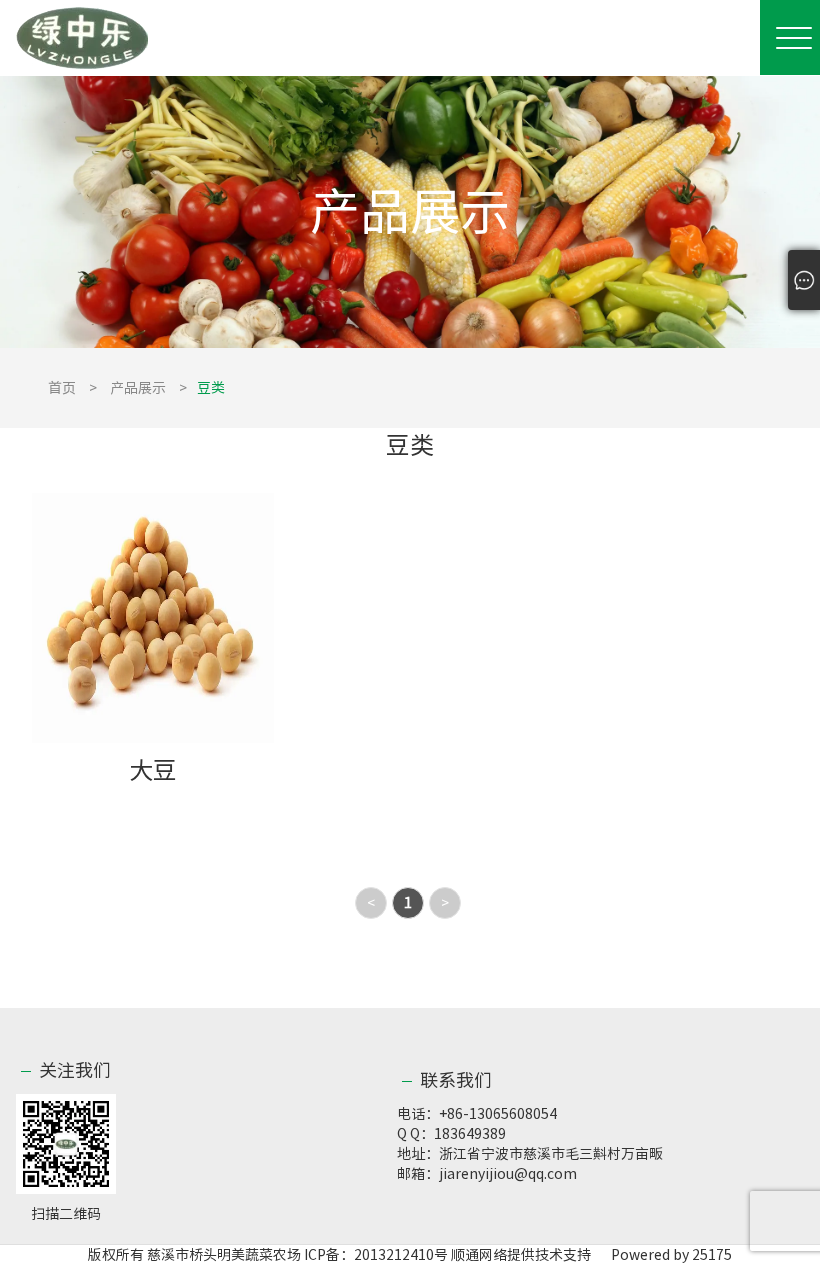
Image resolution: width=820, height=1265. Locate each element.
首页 (62, 388)
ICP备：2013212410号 (377, 1255)
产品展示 (138, 388)
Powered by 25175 (663, 1255)
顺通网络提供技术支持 (521, 1255)
